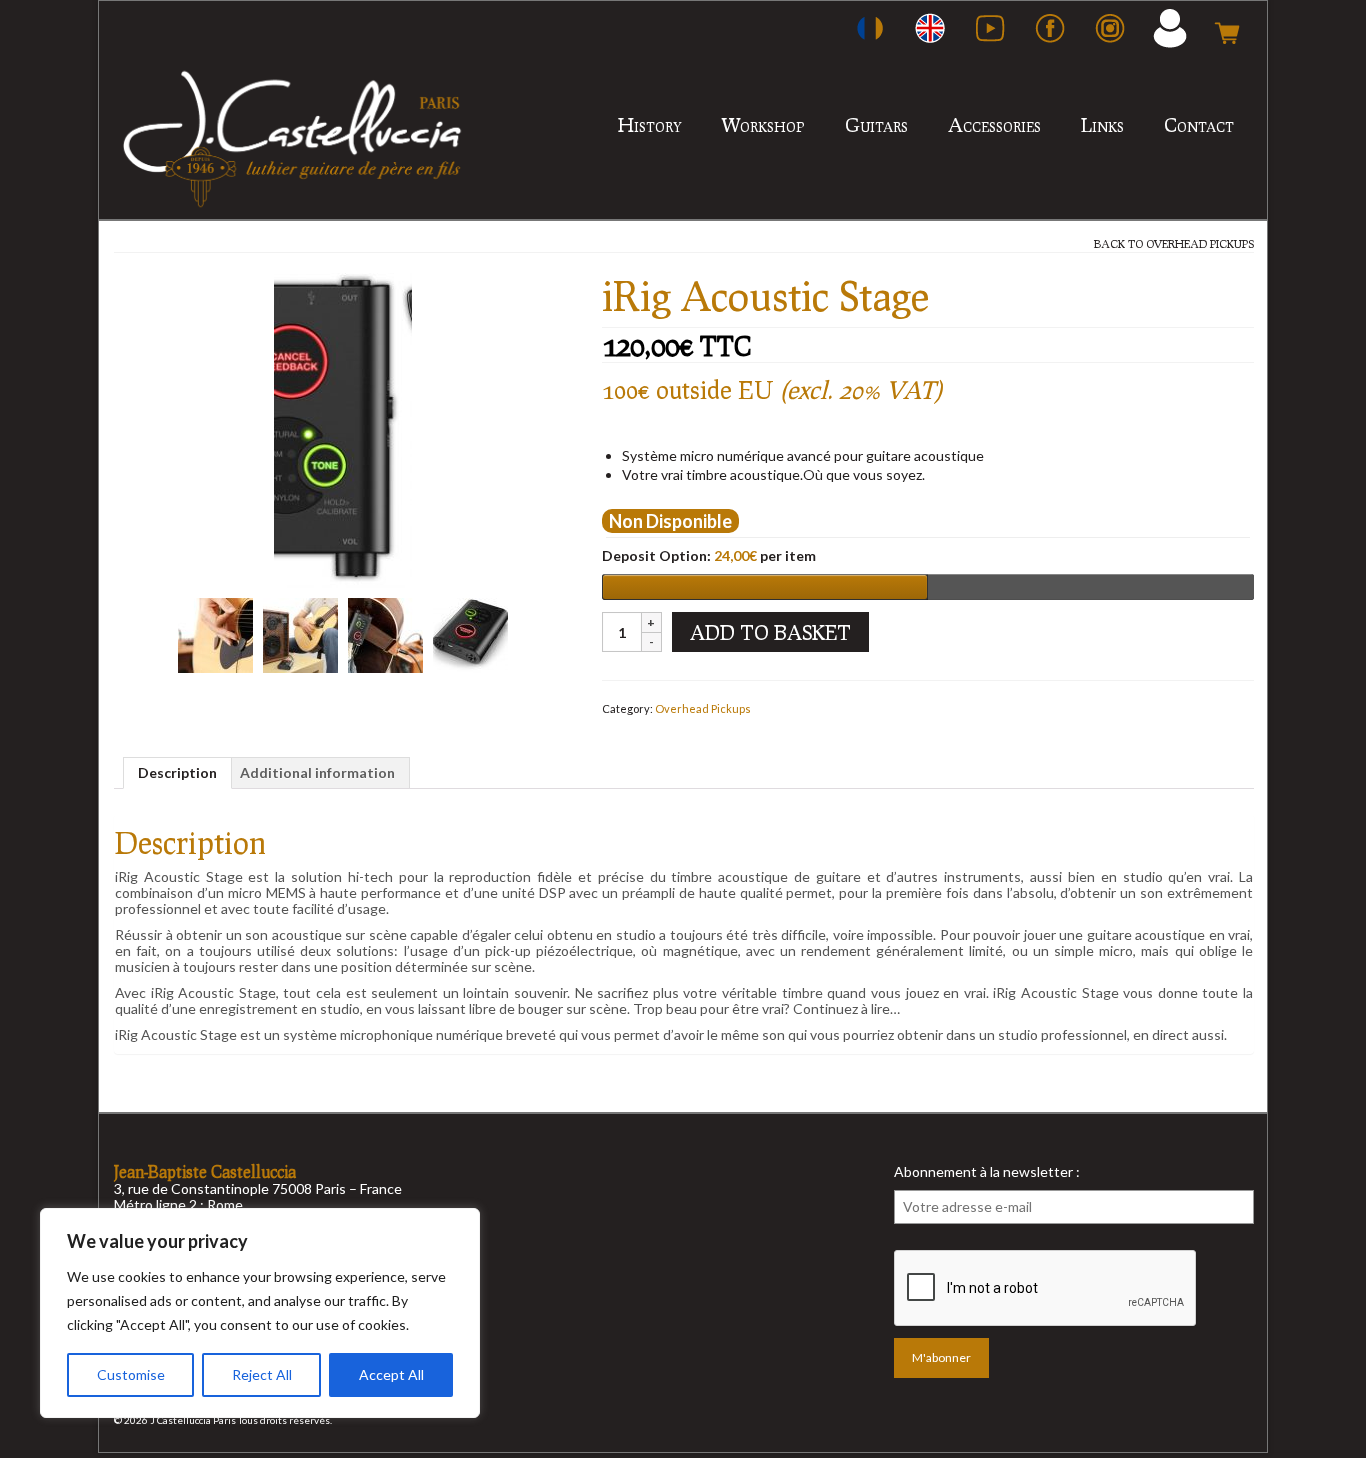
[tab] (177, 773)
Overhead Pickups (1200, 243)
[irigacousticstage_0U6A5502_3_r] (300, 633)
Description (177, 772)
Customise (131, 1374)
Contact (1199, 124)
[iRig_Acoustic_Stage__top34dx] (470, 633)
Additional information (317, 772)
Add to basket (770, 632)
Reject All (262, 1374)
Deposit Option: (709, 556)
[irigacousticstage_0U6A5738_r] (385, 633)
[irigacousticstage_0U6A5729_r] (215, 633)
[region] (260, 1313)
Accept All (391, 1374)
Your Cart (1227, 28)
